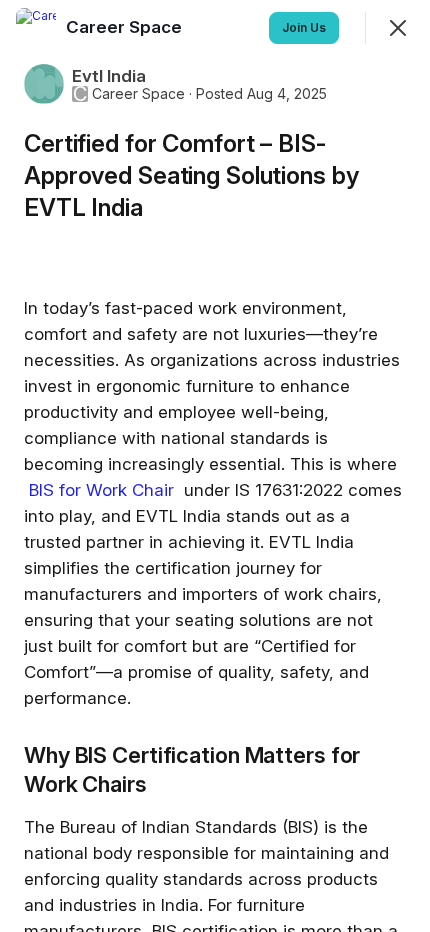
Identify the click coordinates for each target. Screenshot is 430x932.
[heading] (126, 27)
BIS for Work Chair (104, 490)
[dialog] (215, 466)
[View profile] (36, 28)
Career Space (138, 94)
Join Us (304, 27)
